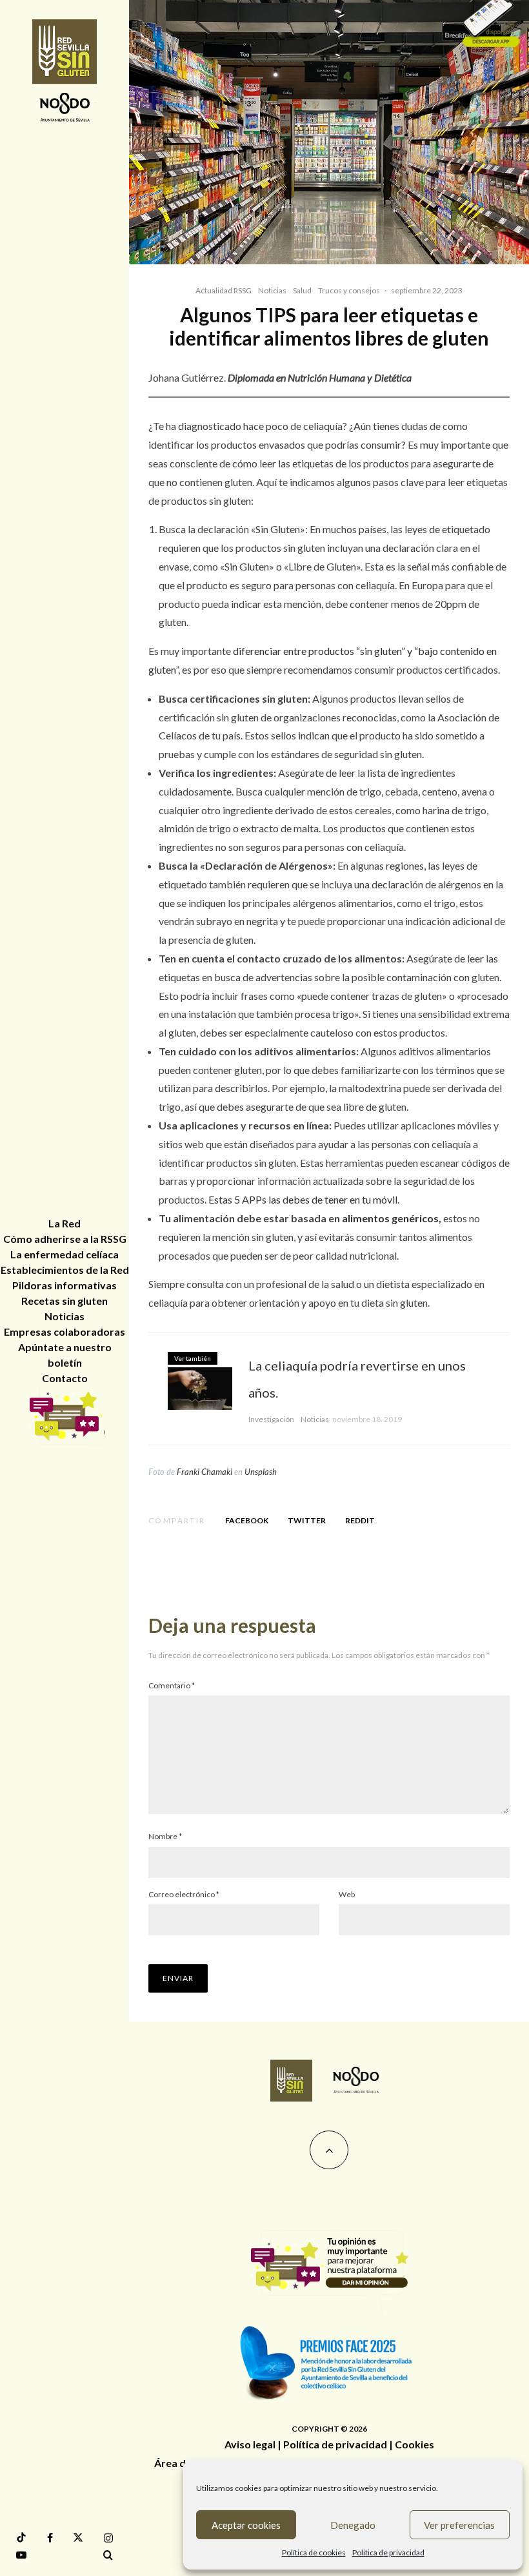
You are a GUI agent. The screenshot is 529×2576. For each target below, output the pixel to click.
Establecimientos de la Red (65, 1270)
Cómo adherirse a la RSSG (65, 1239)
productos (331, 651)
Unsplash (261, 1472)
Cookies (414, 2444)
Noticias (272, 290)
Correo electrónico (184, 1894)
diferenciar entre (271, 651)
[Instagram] (108, 2538)
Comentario (172, 1685)
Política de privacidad (335, 2444)
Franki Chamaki (205, 1472)
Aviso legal (250, 2444)
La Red (65, 1223)
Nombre (165, 1836)
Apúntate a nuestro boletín (65, 1355)
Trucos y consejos (349, 290)
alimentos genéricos (390, 1218)
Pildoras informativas (65, 1285)
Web (347, 1894)
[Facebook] (50, 2538)
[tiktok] (21, 2538)
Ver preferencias (459, 2525)
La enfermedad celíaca (65, 1254)
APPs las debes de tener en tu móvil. (320, 1199)
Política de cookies (314, 2552)
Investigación (271, 1419)
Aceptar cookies (246, 2525)
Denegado (353, 2525)
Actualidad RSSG (224, 290)
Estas (221, 1199)
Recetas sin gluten (65, 1301)
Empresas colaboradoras (65, 1332)
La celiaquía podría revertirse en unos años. (357, 1379)
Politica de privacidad (388, 2552)
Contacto (65, 1378)
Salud (302, 290)
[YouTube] (21, 2555)
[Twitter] (78, 2538)
